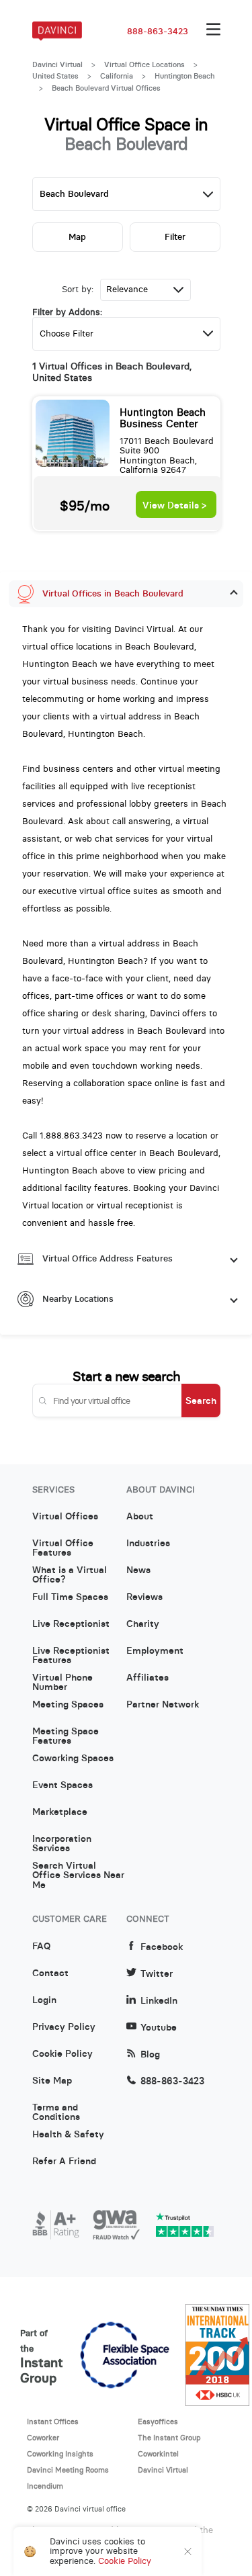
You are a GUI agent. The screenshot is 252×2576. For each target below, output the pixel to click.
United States (55, 76)
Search (201, 1401)
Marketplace (60, 1812)
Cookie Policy (62, 2054)
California (117, 76)
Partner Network (163, 1705)
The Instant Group (169, 2438)
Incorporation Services (62, 1844)
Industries (148, 1544)
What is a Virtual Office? (70, 1575)
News (138, 1570)
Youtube (159, 2028)
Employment (155, 1651)
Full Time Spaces (70, 1597)
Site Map (52, 2081)
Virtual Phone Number (62, 1683)
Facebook (162, 1947)
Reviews (144, 1597)
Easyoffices (158, 2422)
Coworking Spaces (73, 1759)
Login (44, 2000)
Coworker (43, 2438)
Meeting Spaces (68, 1705)
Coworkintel (158, 2454)
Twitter (157, 1974)
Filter (175, 237)
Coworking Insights (60, 2454)
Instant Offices (53, 2422)
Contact (50, 1973)
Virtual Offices (65, 1517)
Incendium (45, 2486)
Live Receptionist (71, 1624)
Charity (143, 1624)
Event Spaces (62, 1785)
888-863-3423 (158, 32)
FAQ (41, 1947)
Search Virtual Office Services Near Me (78, 1871)
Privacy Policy (64, 2027)
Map (77, 237)
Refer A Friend (64, 2162)
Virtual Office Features (63, 1548)
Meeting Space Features (66, 1736)
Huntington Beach (185, 76)
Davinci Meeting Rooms (68, 2470)
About (140, 1517)
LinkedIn (159, 2001)
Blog (150, 2054)
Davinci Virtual (57, 64)
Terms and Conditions (56, 2113)
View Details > (174, 505)
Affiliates (148, 1678)
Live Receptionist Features (71, 1656)
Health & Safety (68, 2135)
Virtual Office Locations (144, 64)
